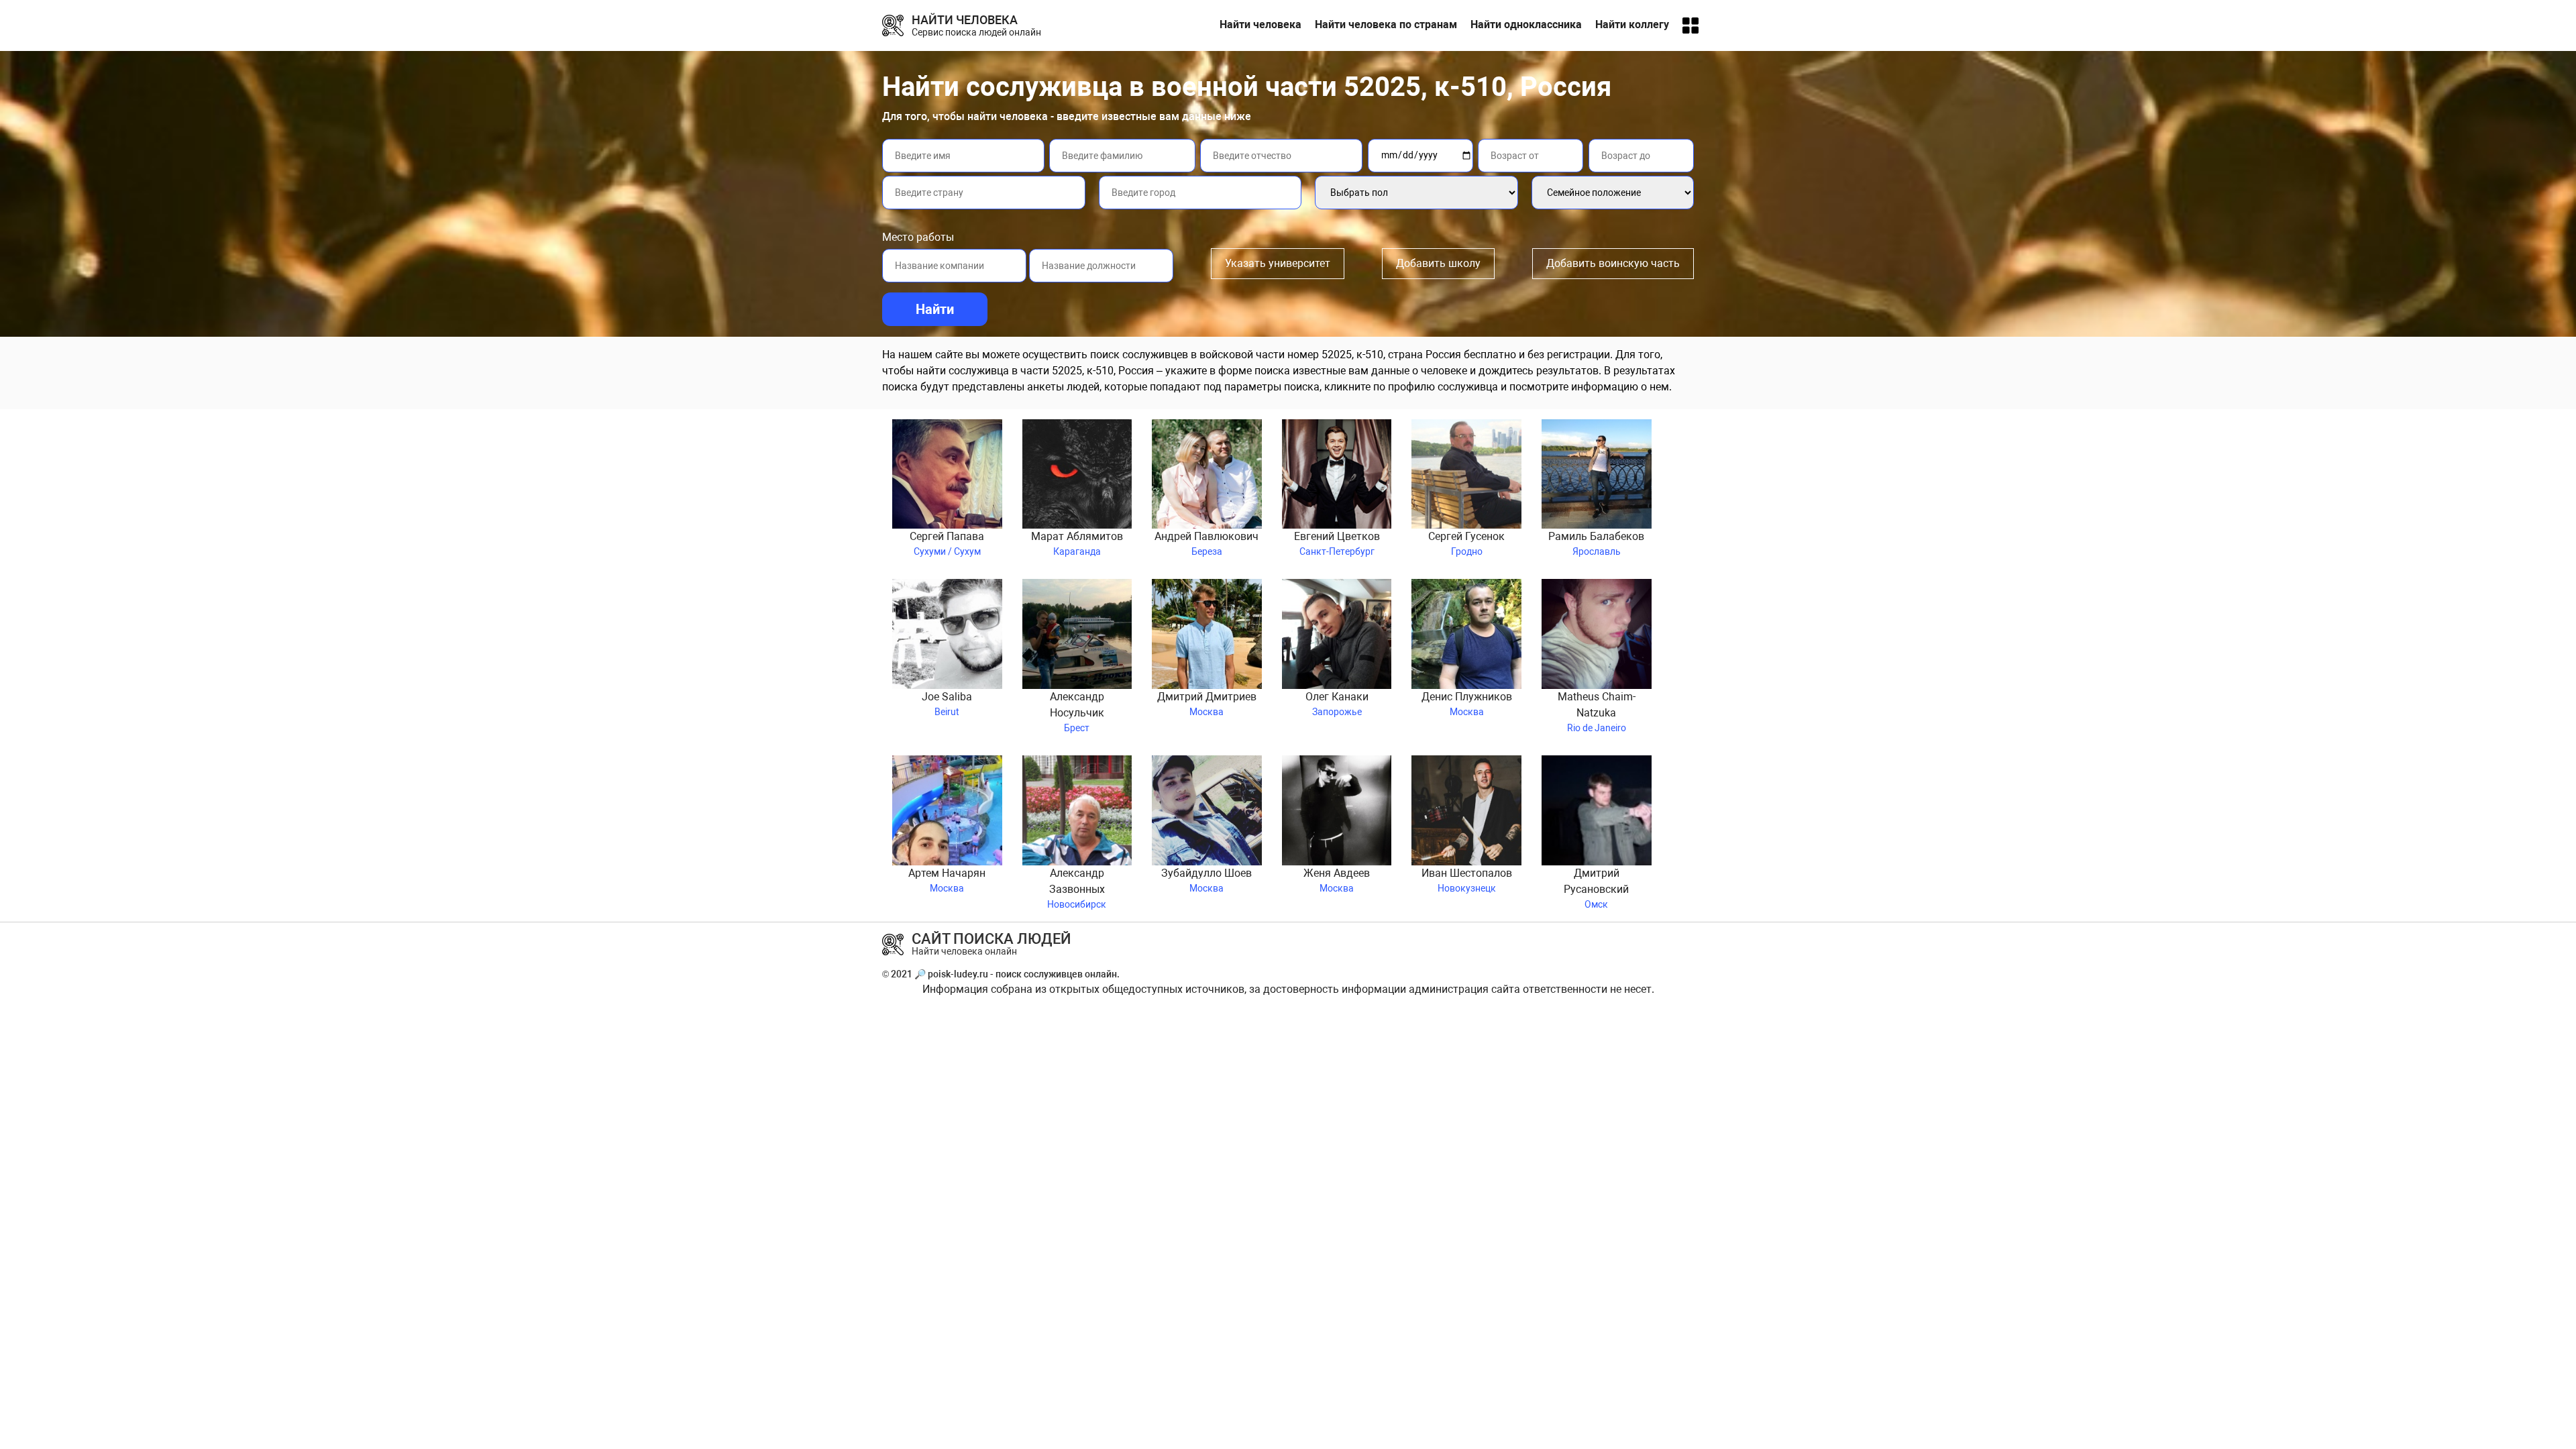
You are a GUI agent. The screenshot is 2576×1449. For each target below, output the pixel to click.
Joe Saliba (947, 704)
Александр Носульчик (1077, 712)
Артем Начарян (947, 880)
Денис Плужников (1467, 704)
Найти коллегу (1632, 24)
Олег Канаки (1337, 704)
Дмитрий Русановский (1596, 888)
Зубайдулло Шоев (1206, 880)
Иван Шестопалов (1467, 880)
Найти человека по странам (1386, 24)
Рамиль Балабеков (1596, 543)
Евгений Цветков (1337, 543)
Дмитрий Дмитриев (1207, 704)
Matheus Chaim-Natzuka (1597, 712)
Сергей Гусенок (1466, 543)
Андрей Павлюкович (1206, 543)
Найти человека (1260, 24)
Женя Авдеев (1337, 880)
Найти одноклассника (1526, 24)
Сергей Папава (947, 543)
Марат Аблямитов (1077, 543)
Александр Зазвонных (1077, 888)
